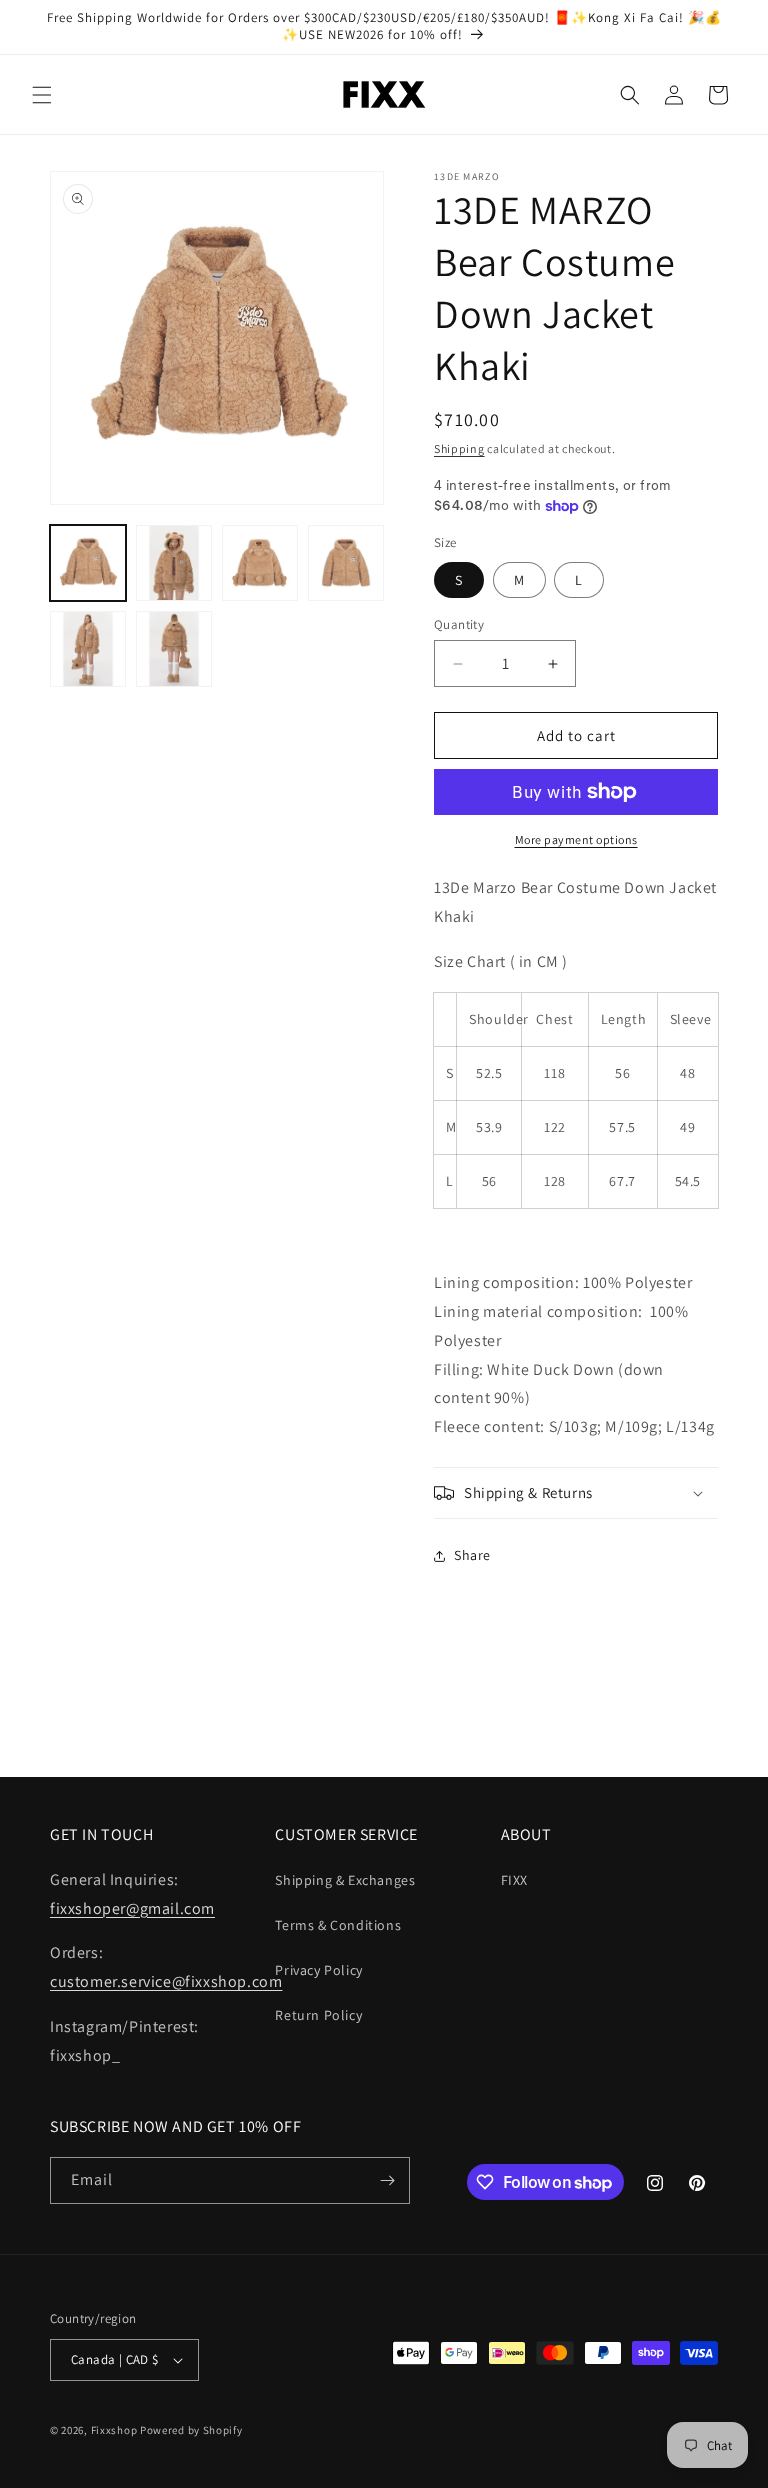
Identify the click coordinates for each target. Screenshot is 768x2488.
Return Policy (318, 2015)
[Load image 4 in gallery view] (346, 563)
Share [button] (472, 1555)
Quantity (459, 624)
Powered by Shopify (191, 2430)
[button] (42, 95)
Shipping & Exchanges (345, 1880)
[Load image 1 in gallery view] (88, 563)
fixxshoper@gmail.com (132, 1908)
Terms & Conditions (338, 1925)
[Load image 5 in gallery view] (88, 649)
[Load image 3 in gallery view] (260, 563)
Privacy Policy (318, 1970)
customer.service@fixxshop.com (166, 1981)
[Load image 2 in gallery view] (174, 563)
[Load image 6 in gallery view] (174, 649)
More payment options (576, 839)
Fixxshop (114, 2430)
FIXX (514, 1880)
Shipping (459, 448)
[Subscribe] (387, 2180)
